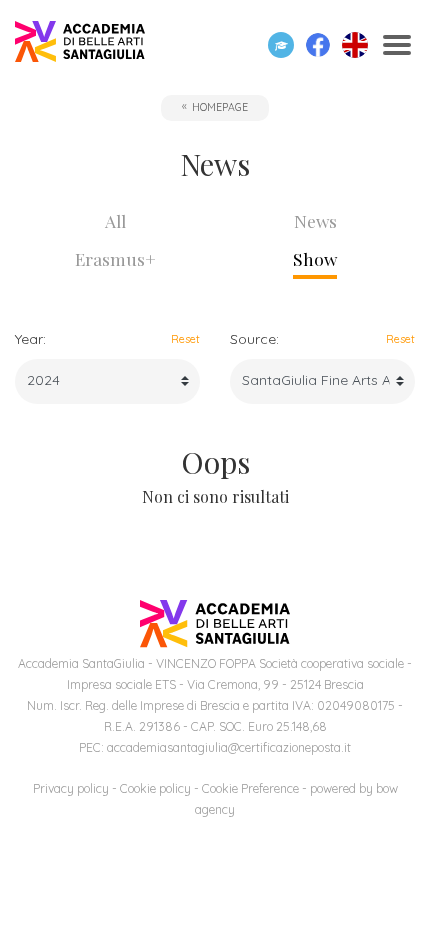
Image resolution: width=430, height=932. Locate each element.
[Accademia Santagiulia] (80, 45)
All (115, 220)
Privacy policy (71, 788)
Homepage (220, 107)
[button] (318, 45)
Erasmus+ (115, 258)
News (315, 220)
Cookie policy (155, 788)
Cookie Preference (250, 788)
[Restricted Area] (281, 45)
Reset (185, 339)
